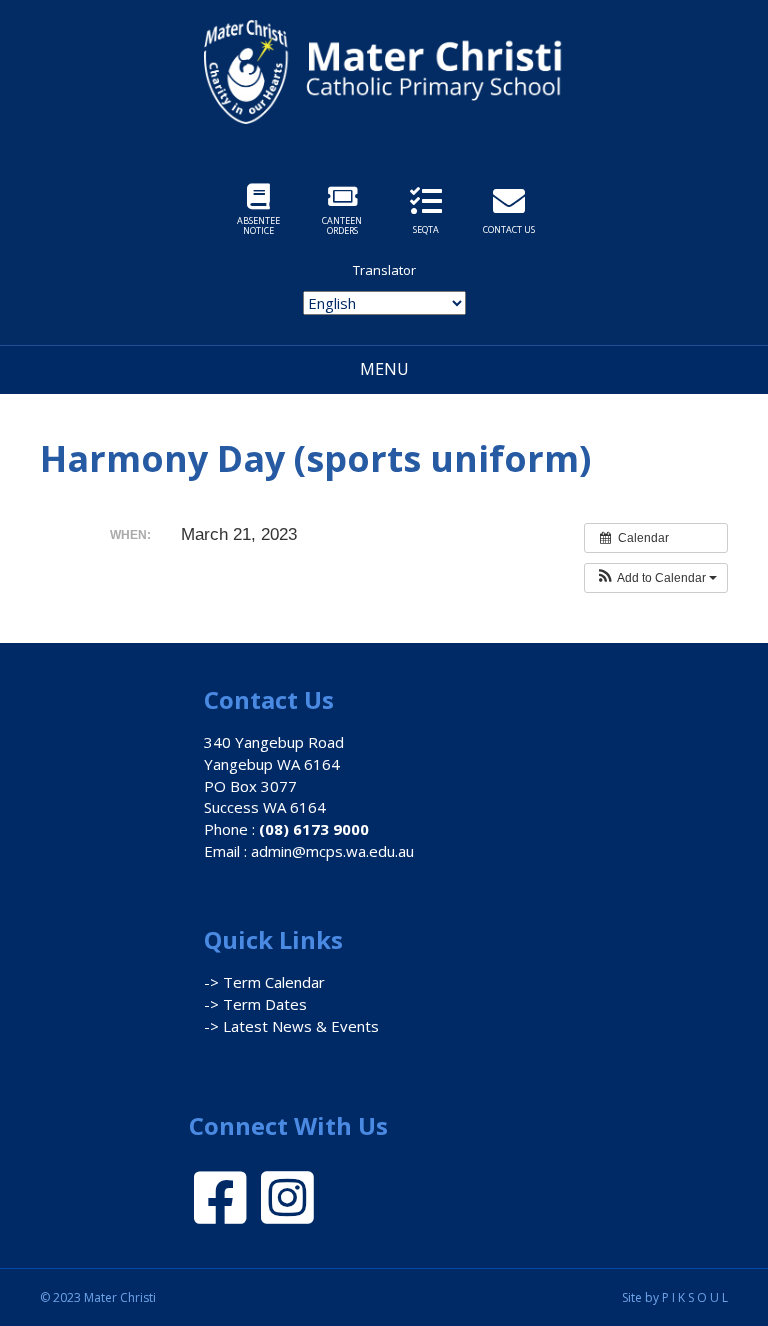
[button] (656, 578)
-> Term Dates (255, 1004)
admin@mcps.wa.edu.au (332, 851)
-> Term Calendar (264, 982)
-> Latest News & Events (291, 1026)
